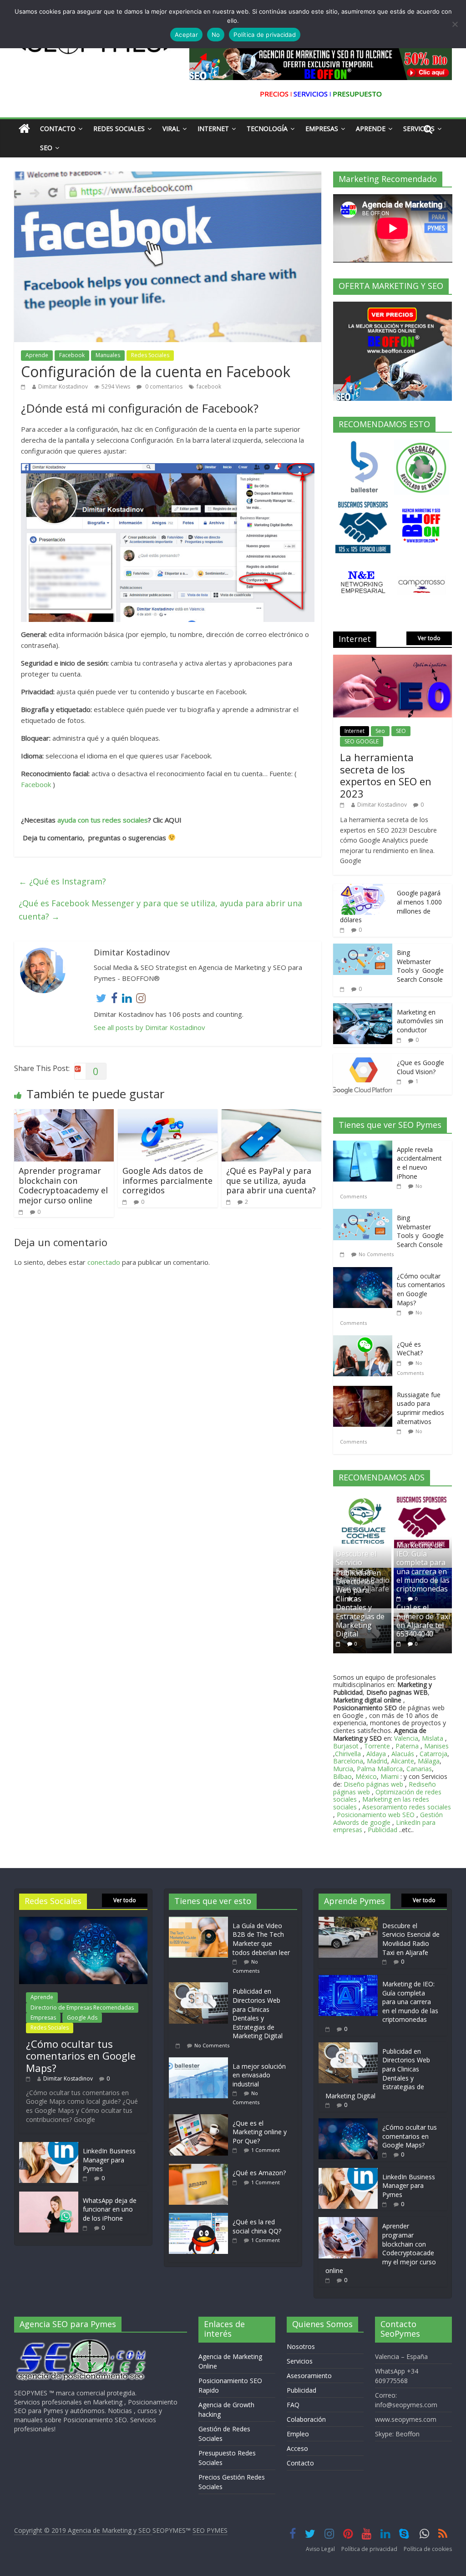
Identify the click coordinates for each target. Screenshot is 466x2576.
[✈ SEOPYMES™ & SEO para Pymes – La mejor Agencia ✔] (24, 129)
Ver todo (429, 638)
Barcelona (348, 1761)
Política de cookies (428, 2549)
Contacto (58, 129)
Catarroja (433, 1754)
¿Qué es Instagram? (62, 881)
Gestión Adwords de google (388, 1818)
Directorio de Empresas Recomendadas (82, 2008)
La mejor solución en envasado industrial (259, 2075)
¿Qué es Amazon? (259, 2173)
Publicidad (383, 1830)
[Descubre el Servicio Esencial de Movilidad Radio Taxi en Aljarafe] (348, 1921)
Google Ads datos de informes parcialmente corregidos (167, 1180)
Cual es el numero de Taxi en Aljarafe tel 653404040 (423, 1621)
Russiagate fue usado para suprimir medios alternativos (420, 1408)
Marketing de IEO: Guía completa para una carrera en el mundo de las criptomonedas (423, 1567)
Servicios (300, 2361)
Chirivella (348, 1754)
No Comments (376, 1254)
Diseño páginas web (373, 1784)
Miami (390, 1776)
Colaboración (306, 2419)
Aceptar (186, 35)
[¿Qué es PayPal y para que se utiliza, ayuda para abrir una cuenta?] (272, 1115)
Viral (171, 129)
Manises (436, 1746)
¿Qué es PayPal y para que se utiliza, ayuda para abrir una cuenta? (271, 1180)
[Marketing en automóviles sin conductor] (363, 1008)
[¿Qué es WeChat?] (365, 1340)
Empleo (298, 2434)
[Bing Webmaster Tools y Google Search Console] (363, 948)
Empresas (322, 129)
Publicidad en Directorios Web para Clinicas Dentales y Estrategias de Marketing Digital (360, 1603)
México (366, 1776)
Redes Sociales (119, 129)
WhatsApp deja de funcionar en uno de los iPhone (110, 2209)
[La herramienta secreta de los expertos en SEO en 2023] (393, 659)
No (216, 35)
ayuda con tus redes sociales (103, 820)
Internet (213, 129)
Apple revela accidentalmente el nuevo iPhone (419, 1163)
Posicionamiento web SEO (376, 1815)
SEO (401, 731)
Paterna (407, 1746)
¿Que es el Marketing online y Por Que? (260, 2132)
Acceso (297, 2448)
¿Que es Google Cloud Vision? (420, 1067)
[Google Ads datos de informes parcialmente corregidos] (168, 1115)
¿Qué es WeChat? (410, 1349)
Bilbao (342, 1776)
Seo (46, 148)
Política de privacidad (369, 2549)
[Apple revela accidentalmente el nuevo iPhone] (365, 1145)
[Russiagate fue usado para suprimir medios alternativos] (365, 1391)
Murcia (343, 1769)
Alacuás (403, 1754)
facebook (209, 386)
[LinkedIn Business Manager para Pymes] (49, 2146)
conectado (104, 1262)
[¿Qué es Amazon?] (201, 2168)
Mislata (433, 1738)
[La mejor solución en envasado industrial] (201, 2062)
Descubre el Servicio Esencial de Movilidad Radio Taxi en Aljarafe (411, 1939)
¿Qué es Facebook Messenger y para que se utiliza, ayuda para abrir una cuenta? (160, 910)
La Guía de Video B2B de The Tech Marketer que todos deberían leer (261, 1939)
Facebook (72, 355)
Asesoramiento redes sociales (407, 1807)
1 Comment (266, 2150)
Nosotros (301, 2346)
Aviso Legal (320, 2549)
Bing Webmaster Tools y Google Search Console (420, 966)
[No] (455, 24)
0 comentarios (163, 386)
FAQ (293, 2405)
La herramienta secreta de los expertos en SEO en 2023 (386, 775)
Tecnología (267, 129)
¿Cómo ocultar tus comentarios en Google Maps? (421, 1289)
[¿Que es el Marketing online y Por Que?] (201, 2119)
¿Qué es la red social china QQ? (257, 2226)
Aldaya (376, 1754)
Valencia (406, 1738)
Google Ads (82, 2018)
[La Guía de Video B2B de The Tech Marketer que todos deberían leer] (201, 1921)
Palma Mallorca (380, 1769)
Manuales (108, 355)
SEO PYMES (210, 2530)
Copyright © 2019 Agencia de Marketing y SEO (83, 2530)
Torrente (377, 1746)
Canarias (419, 1769)
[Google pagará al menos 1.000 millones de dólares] (363, 889)
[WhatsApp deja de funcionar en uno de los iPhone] (49, 2196)
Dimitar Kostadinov (63, 386)
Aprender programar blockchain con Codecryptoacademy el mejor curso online (63, 1185)
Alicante (403, 1761)
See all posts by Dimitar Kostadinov (149, 1027)
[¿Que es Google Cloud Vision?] (363, 1058)
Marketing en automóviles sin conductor (420, 1021)
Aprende (371, 129)
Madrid (377, 1761)
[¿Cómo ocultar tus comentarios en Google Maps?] (365, 1272)
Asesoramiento (309, 2376)
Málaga (429, 1761)
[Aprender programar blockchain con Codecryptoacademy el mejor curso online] (64, 1115)
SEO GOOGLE (362, 741)
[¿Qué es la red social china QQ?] (201, 2217)
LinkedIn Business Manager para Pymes (109, 2160)
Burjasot (346, 1746)
